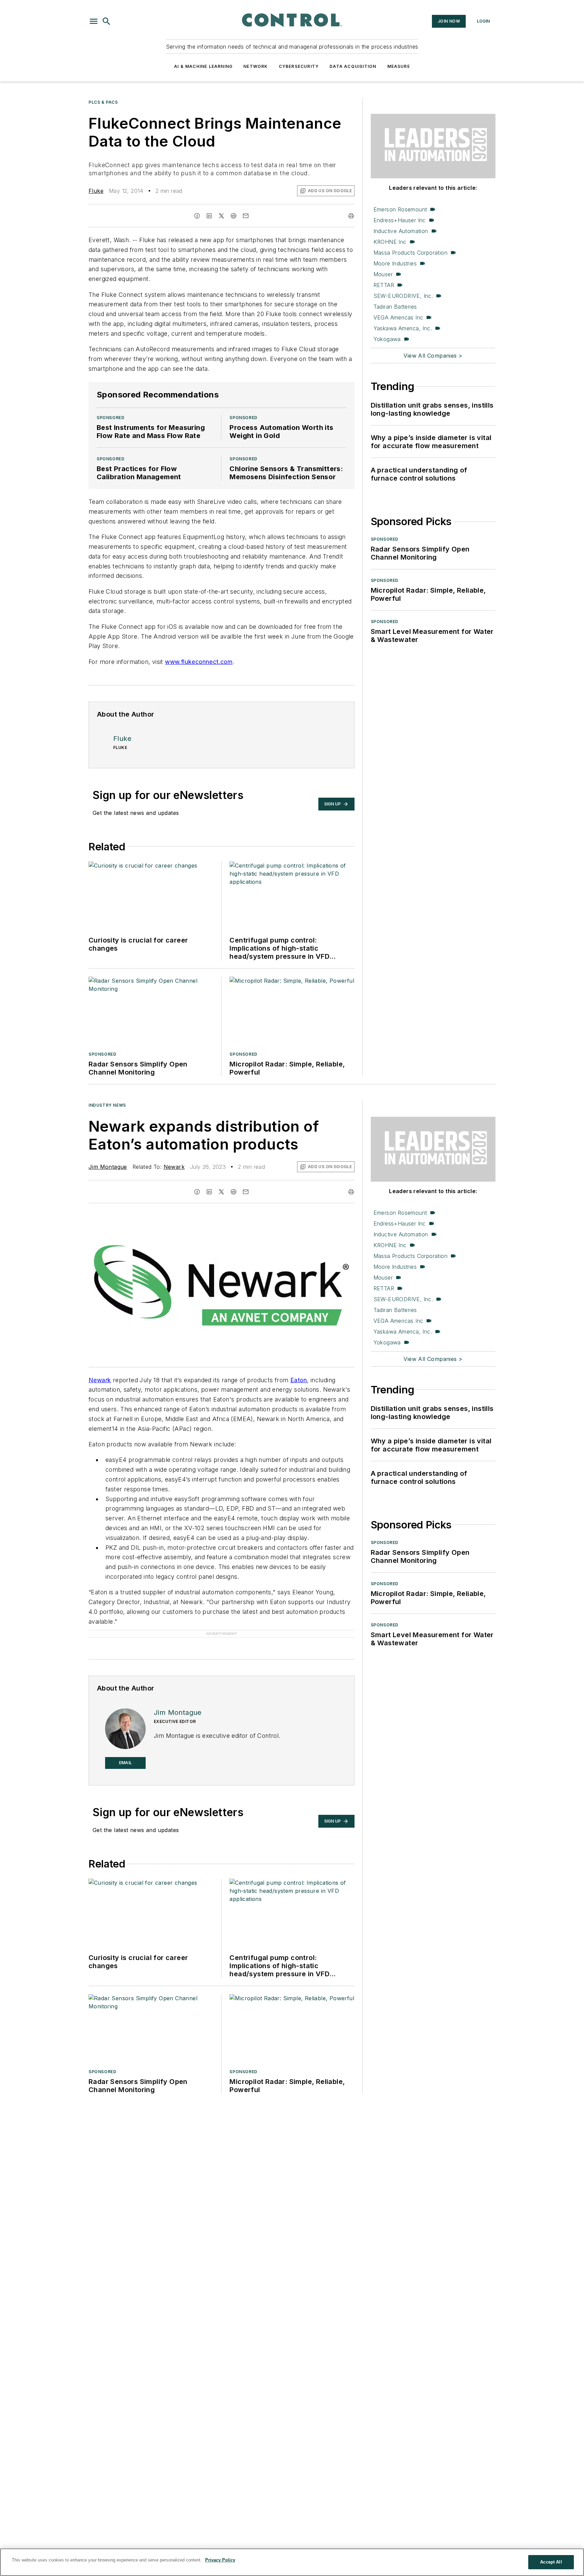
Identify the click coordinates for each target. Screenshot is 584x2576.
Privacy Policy (220, 2560)
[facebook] (197, 216)
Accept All (551, 2562)
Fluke (96, 191)
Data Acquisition (353, 66)
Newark (174, 1167)
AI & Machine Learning (203, 66)
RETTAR (384, 285)
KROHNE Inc (390, 242)
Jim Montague (108, 1167)
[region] (292, 2562)
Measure (399, 66)
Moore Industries (395, 263)
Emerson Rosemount (400, 209)
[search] (106, 21)
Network (255, 66)
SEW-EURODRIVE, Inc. (403, 296)
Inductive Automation (401, 231)
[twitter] (221, 216)
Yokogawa (387, 339)
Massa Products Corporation (410, 253)
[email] (246, 216)
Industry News (107, 1105)
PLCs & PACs (103, 102)
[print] (351, 216)
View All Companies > (433, 356)
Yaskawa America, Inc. (403, 328)
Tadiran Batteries (395, 307)
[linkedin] (209, 216)
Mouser (383, 274)
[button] (94, 21)
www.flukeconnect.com (199, 662)
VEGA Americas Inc (398, 317)
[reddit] (234, 216)
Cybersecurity (299, 66)
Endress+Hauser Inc (400, 220)
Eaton (299, 1380)
